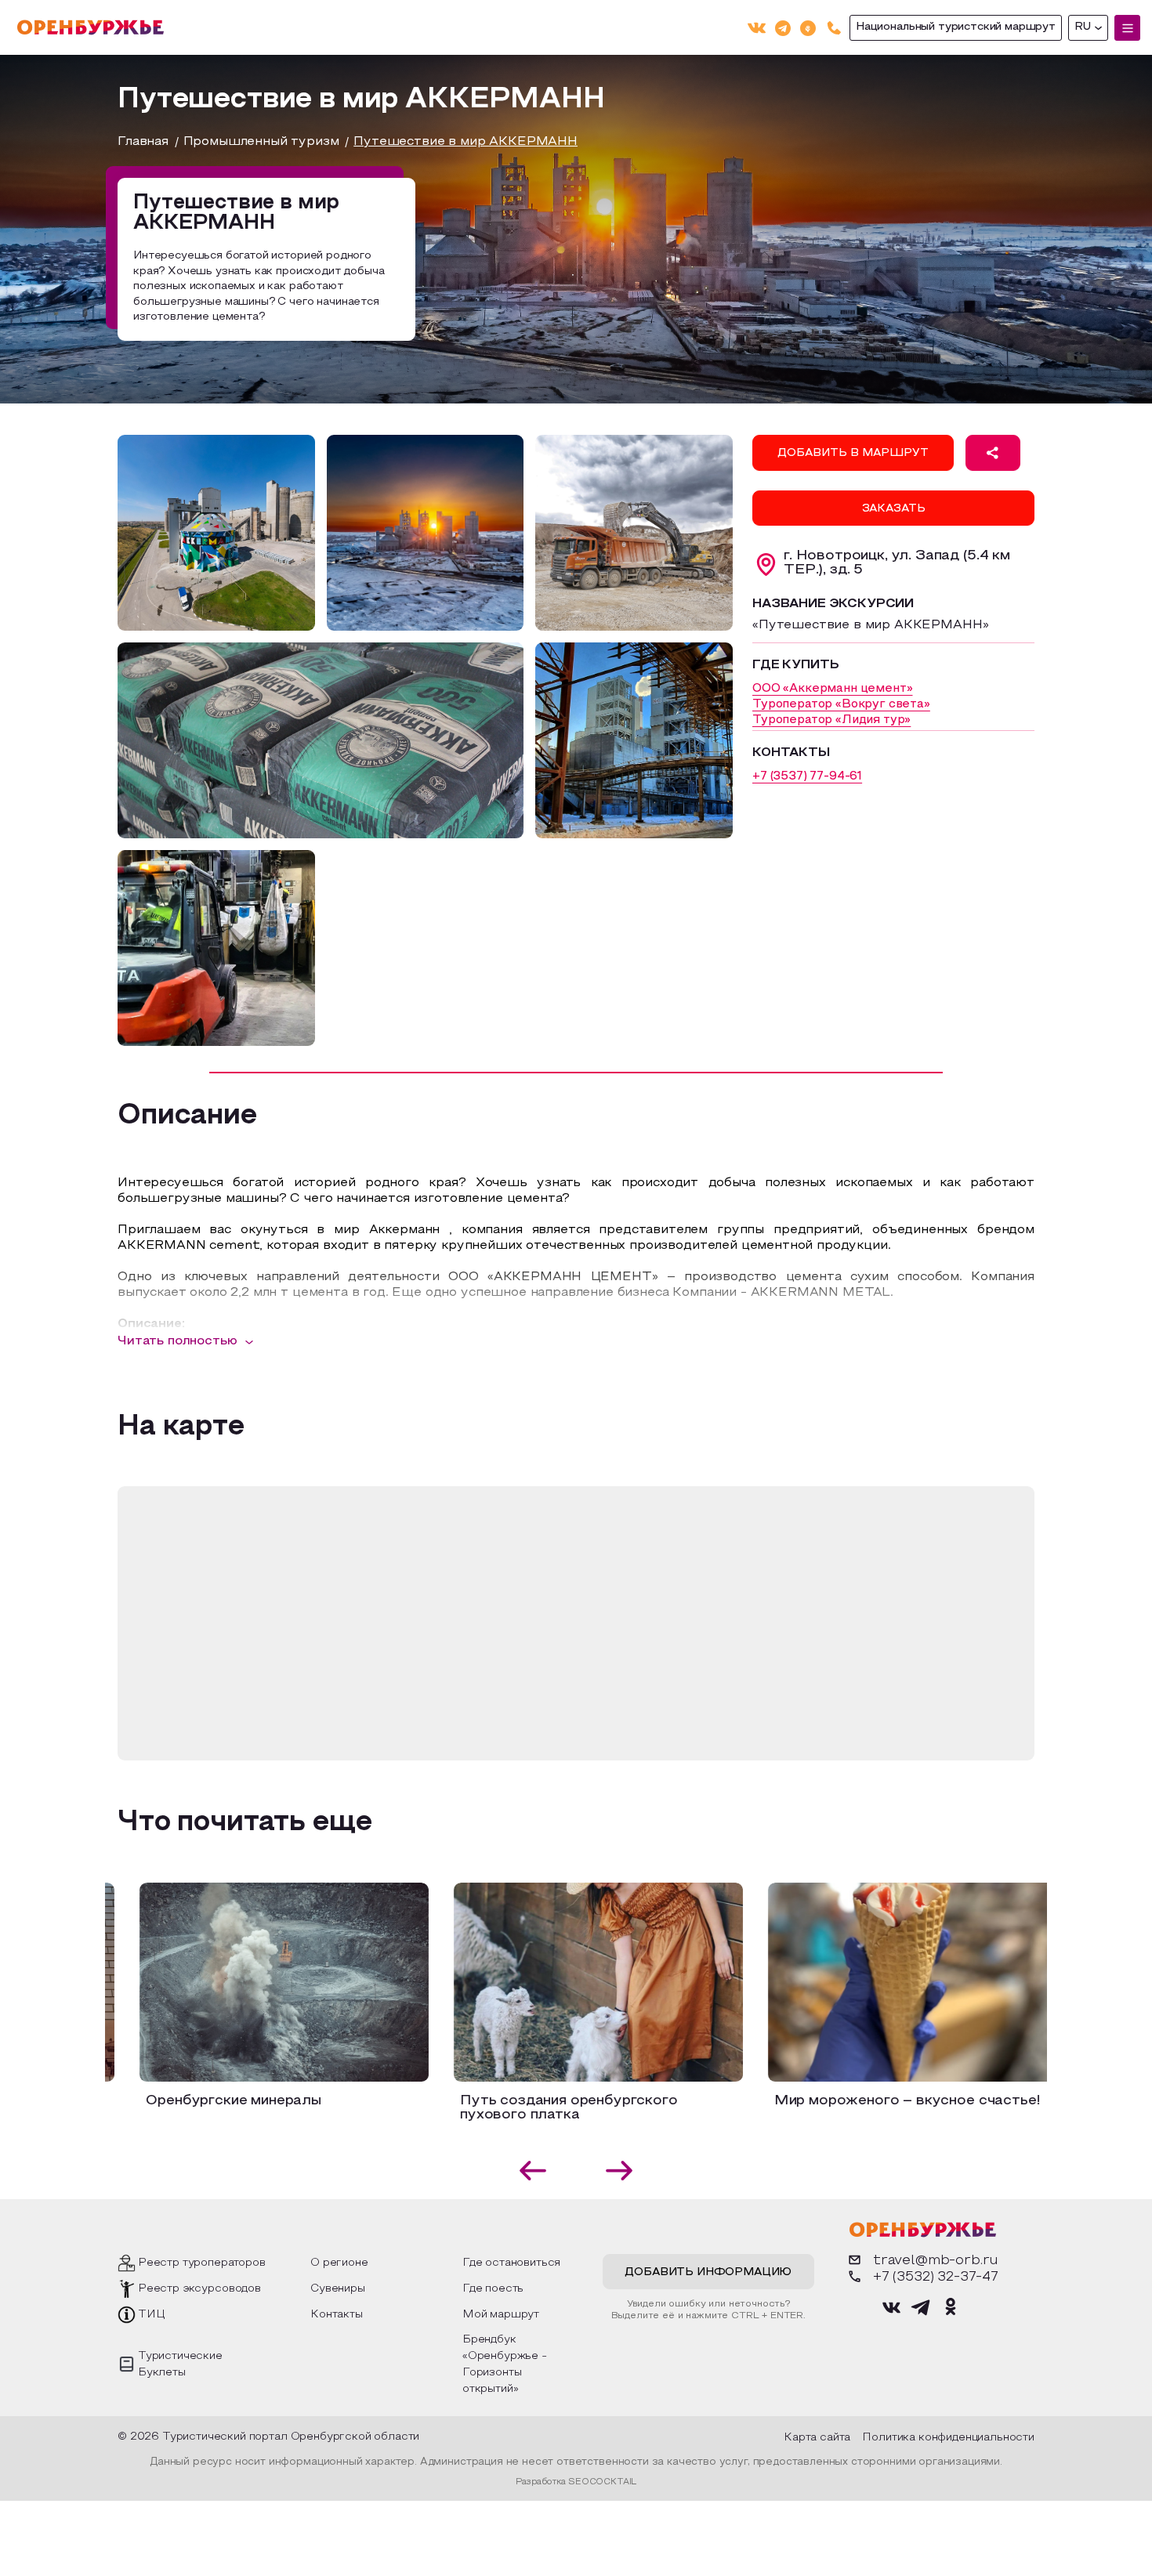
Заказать (894, 509)
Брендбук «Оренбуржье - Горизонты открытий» (505, 2364)
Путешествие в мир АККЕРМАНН (466, 142)
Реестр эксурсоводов (199, 2289)
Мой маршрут (501, 2315)
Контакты (337, 2315)
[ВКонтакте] (757, 28)
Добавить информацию (708, 2272)
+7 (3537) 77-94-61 (807, 776)
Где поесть (493, 2289)
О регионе (339, 2263)
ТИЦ (152, 2315)
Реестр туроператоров (202, 2263)
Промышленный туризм (261, 142)
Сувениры (338, 2289)
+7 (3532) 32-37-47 (936, 2277)
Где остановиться (511, 2263)
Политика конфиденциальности (948, 2438)
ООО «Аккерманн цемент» (832, 689)
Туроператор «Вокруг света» (841, 704)
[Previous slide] (533, 2171)
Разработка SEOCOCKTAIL (576, 2482)
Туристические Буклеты (180, 2364)
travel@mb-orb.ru (936, 2261)
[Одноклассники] (808, 27)
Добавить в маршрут (853, 453)
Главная (143, 142)
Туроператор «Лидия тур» (831, 720)
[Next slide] (619, 2171)
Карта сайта (817, 2438)
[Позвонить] (834, 28)
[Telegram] (783, 27)
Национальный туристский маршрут (956, 27)
